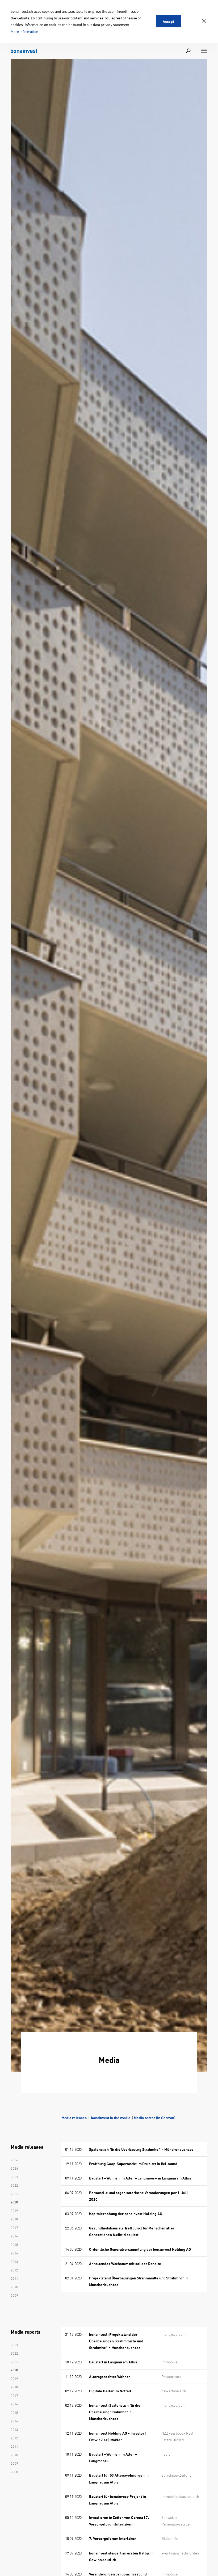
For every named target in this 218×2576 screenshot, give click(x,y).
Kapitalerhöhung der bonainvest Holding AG (125, 2214)
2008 (14, 2472)
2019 (14, 2210)
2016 (14, 2236)
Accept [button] (168, 21)
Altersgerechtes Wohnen (110, 2376)
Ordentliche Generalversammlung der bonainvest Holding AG (140, 2249)
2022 (14, 2185)
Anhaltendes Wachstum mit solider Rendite (125, 2263)
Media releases (74, 2118)
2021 (14, 2194)
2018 (14, 2219)
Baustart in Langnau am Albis (113, 2362)
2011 (14, 2278)
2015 (14, 2244)
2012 (14, 2270)
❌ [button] (204, 21)
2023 (14, 2177)
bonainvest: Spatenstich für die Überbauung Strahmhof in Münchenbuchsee (115, 2412)
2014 (14, 2253)
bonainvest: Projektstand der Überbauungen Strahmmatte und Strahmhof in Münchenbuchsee (116, 2341)
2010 (14, 2287)
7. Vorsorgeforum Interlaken (113, 2538)
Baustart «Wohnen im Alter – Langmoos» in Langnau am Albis (140, 2178)
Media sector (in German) (155, 2118)
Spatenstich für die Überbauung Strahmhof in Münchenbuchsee (141, 2149)
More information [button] (24, 31)
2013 (14, 2261)
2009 (14, 2295)
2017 (14, 2227)
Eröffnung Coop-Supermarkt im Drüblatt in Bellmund (133, 2164)
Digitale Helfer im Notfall (110, 2391)
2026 (14, 2160)
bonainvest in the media (111, 2118)
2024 (14, 2168)
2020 (14, 2202)
